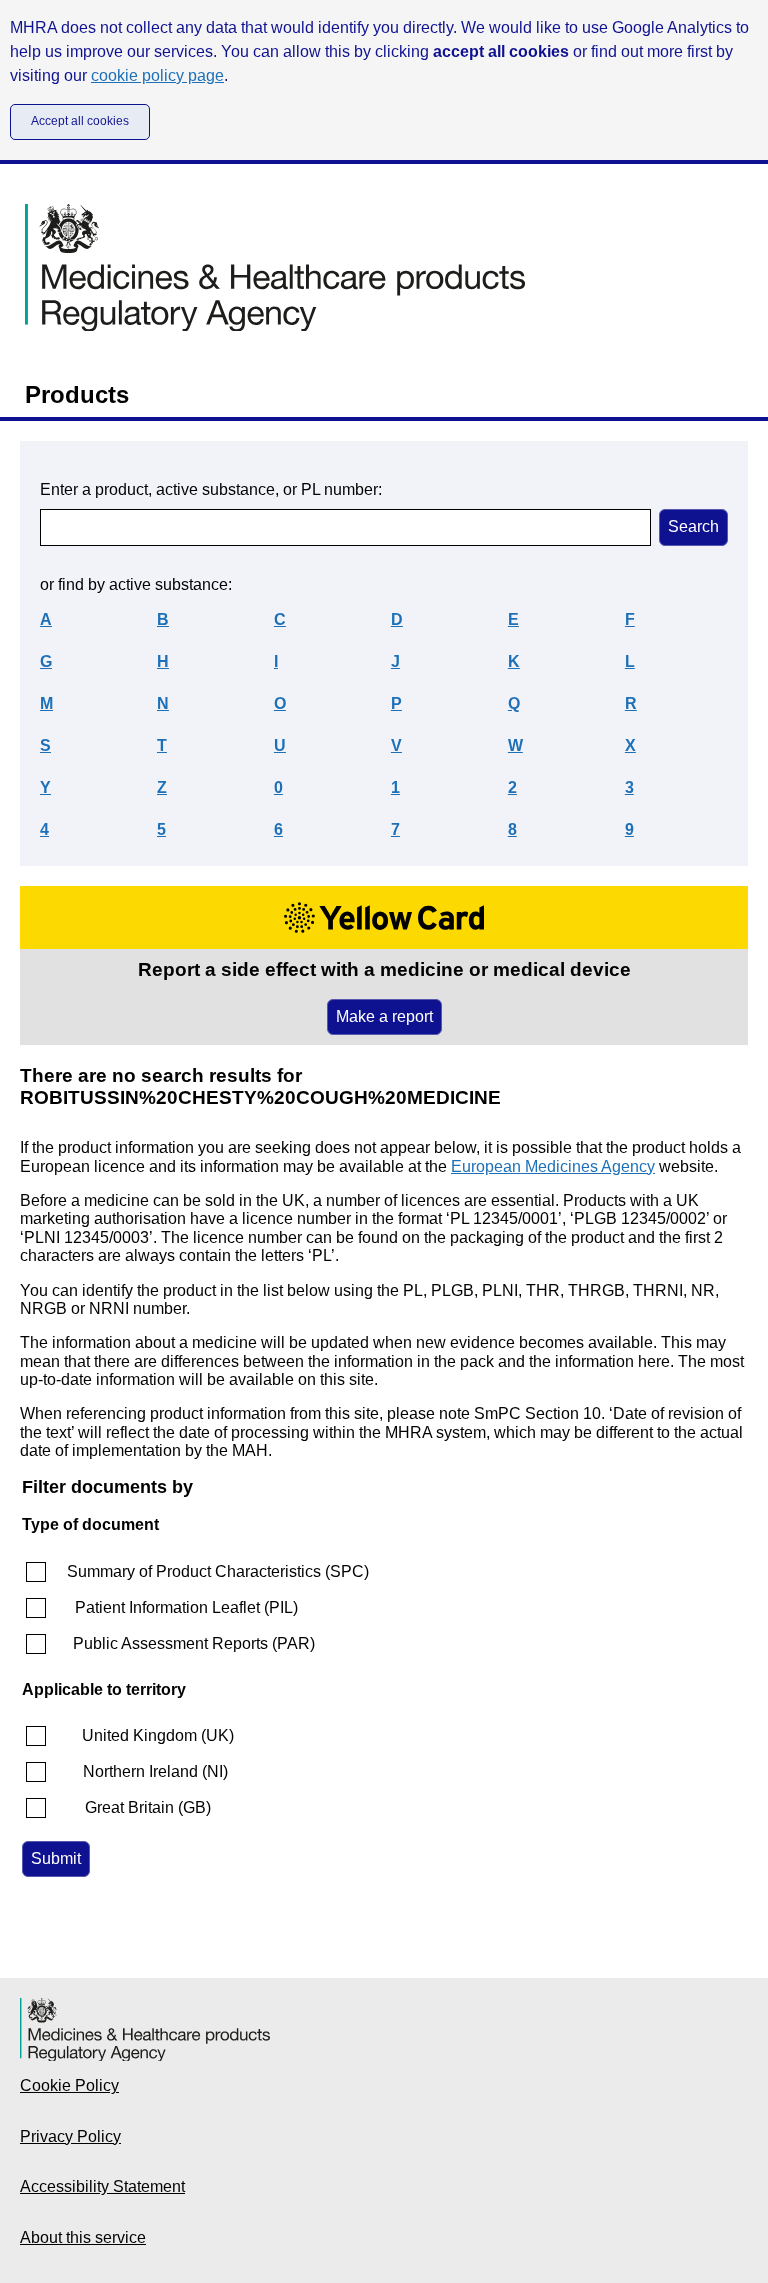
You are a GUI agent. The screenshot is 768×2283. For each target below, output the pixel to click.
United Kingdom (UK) (158, 1735)
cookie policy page (157, 75)
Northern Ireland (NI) (155, 1771)
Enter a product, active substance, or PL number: (211, 489)
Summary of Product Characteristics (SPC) (218, 1571)
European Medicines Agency (553, 1166)
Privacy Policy (70, 2136)
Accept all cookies (80, 121)
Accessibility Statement (102, 2186)
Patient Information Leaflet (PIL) (186, 1607)
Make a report (384, 1016)
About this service (83, 2237)
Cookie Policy (69, 2085)
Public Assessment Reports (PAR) (194, 1643)
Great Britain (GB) (148, 1807)
